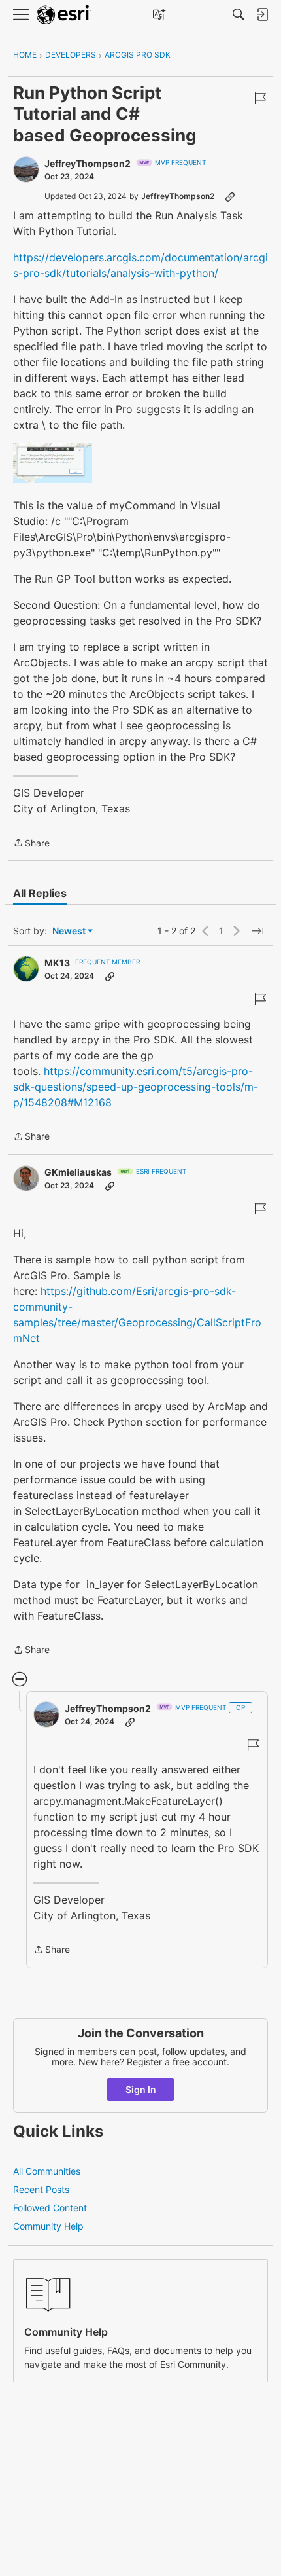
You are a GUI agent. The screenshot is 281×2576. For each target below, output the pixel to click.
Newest (69, 931)
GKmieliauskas (78, 1172)
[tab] (40, 893)
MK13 (57, 963)
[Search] (239, 14)
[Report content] (260, 98)
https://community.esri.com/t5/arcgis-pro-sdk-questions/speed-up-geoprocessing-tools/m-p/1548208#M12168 (136, 1087)
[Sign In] (262, 14)
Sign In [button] (141, 2089)
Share (31, 844)
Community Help (48, 2226)
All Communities (47, 2171)
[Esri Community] (64, 15)
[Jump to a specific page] (257, 931)
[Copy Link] (230, 196)
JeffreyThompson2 (88, 163)
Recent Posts (41, 2189)
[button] (53, 463)
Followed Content (50, 2208)
